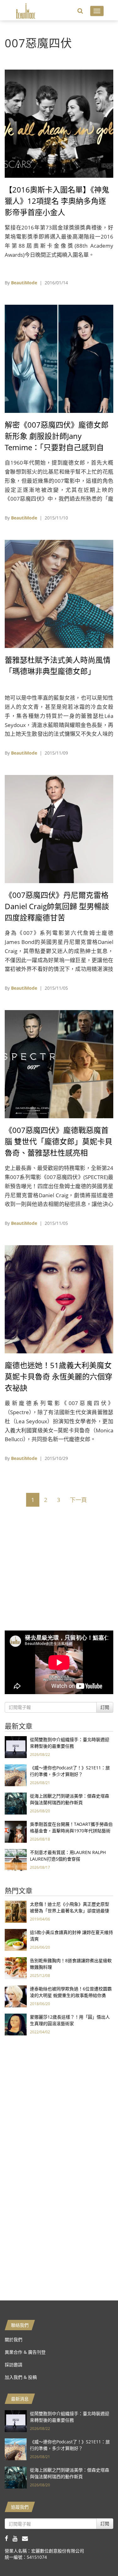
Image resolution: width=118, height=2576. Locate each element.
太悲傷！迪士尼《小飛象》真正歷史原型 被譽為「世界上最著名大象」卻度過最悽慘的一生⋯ (70, 1911)
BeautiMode (24, 283)
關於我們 (14, 2339)
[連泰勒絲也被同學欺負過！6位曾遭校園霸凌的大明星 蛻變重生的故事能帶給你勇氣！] (16, 1996)
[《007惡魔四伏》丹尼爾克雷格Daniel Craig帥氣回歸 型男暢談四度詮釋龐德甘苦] (59, 828)
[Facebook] (9, 2538)
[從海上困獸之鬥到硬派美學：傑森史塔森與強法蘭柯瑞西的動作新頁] (16, 1803)
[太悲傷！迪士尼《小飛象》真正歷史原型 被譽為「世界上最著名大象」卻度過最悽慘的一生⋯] (16, 1911)
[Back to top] (98, 2556)
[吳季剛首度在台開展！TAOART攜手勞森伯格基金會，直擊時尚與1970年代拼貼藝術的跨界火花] (16, 1831)
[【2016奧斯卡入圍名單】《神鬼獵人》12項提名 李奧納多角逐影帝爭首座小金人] (59, 123)
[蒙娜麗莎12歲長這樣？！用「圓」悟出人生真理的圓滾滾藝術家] (16, 2024)
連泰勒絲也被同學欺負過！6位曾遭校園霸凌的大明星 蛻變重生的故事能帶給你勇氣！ (71, 1995)
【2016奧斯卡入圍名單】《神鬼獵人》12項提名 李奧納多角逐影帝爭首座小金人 (57, 201)
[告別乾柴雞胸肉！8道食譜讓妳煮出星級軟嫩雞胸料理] (16, 1968)
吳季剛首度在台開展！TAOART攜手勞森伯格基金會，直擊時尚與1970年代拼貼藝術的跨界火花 (71, 1831)
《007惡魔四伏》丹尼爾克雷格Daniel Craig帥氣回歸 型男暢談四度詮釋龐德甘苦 (57, 906)
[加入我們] (27, 2538)
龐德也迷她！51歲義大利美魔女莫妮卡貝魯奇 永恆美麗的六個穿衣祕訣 (59, 1376)
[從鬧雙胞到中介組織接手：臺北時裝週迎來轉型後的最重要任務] (16, 1747)
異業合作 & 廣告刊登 (25, 2352)
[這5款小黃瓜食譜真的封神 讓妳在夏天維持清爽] (16, 1939)
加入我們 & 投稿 (21, 2377)
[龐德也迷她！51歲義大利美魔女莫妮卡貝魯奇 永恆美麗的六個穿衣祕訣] (59, 1299)
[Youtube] (17, 2538)
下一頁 (78, 1500)
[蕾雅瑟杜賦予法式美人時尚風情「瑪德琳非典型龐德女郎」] (59, 593)
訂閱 (105, 1707)
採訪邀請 (14, 2365)
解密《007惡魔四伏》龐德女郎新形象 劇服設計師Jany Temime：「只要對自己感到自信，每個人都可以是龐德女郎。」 (57, 447)
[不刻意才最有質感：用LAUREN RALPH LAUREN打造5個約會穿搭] (16, 1860)
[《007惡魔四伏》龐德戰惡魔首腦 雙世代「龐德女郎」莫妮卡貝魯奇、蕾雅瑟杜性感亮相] (59, 1064)
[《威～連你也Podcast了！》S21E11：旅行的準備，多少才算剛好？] (16, 1775)
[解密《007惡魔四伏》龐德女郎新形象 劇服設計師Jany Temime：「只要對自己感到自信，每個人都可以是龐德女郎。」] (59, 358)
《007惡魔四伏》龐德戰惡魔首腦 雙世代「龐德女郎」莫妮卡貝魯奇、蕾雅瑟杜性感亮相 (59, 1141)
